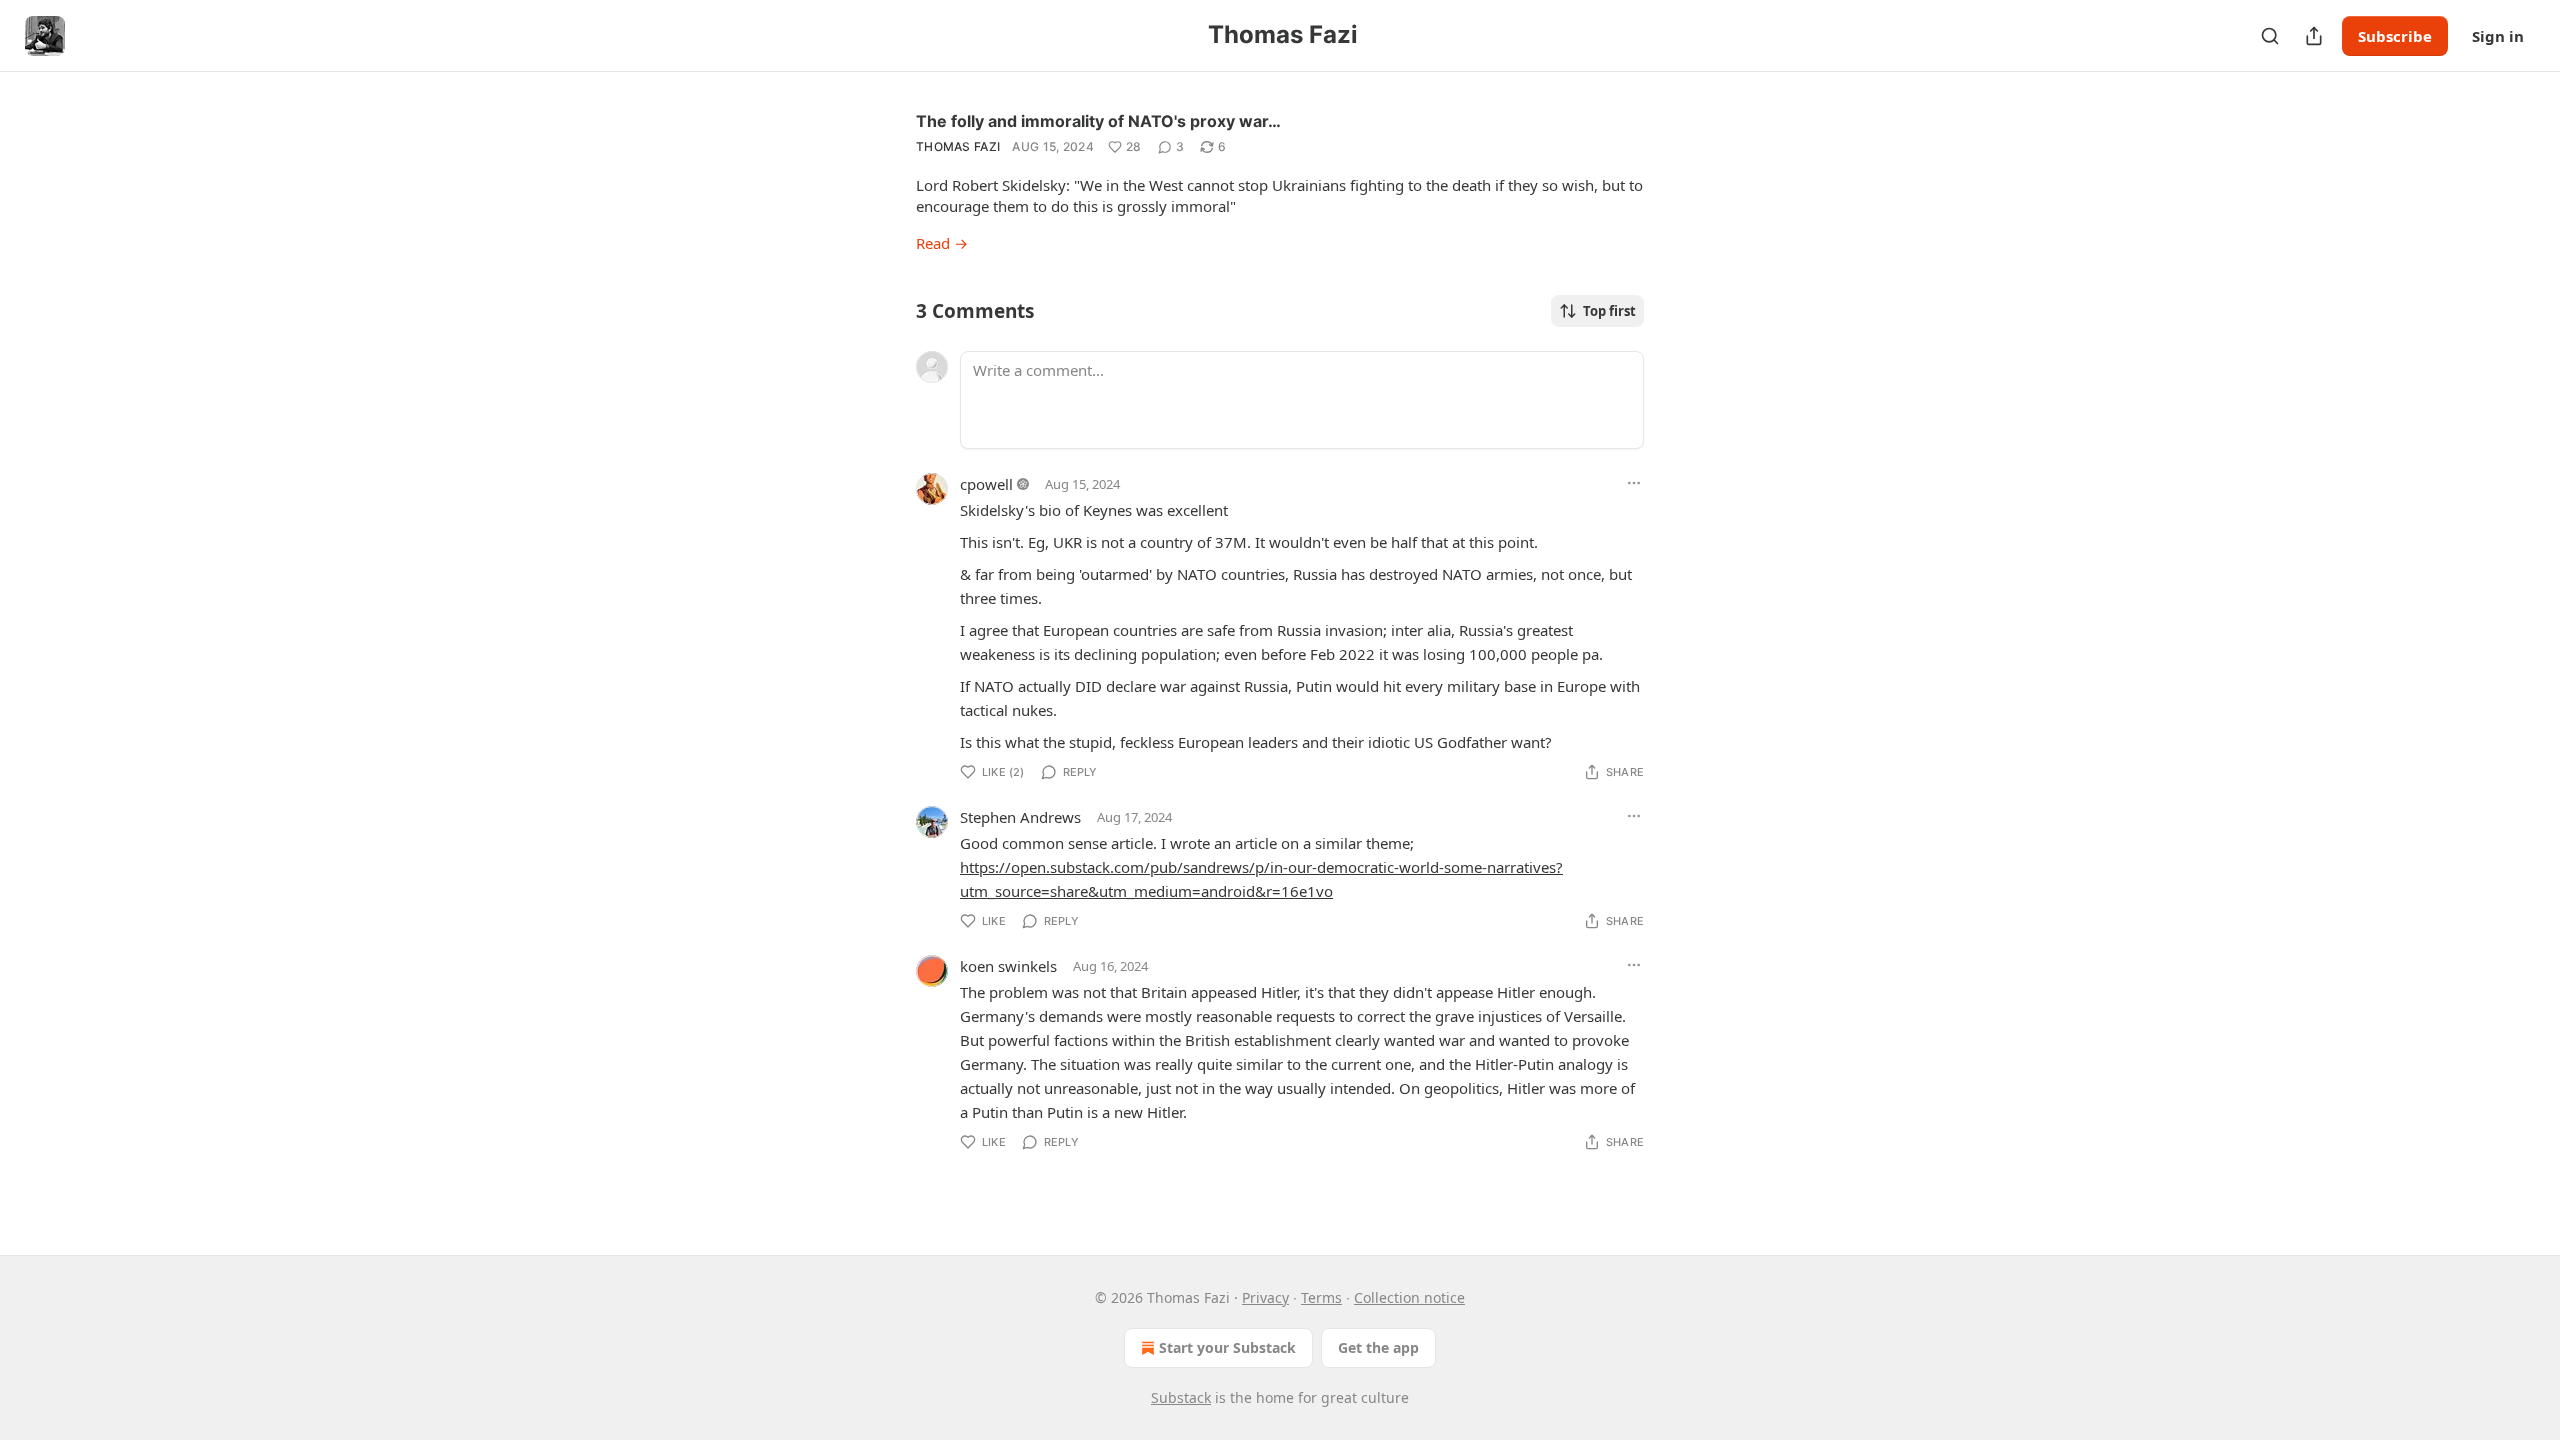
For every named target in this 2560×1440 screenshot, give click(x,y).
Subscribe (2395, 36)
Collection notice (1409, 1297)
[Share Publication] (2314, 36)
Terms (1321, 1297)
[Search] (2270, 36)
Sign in (2498, 36)
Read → (942, 243)
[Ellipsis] (1634, 483)
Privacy (1265, 1297)
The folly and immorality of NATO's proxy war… (1098, 121)
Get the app (1378, 1347)
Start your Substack (1227, 1347)
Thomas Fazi (958, 146)
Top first (1609, 311)
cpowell (986, 484)
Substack (1181, 1397)
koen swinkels (1008, 966)
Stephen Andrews (1020, 817)
